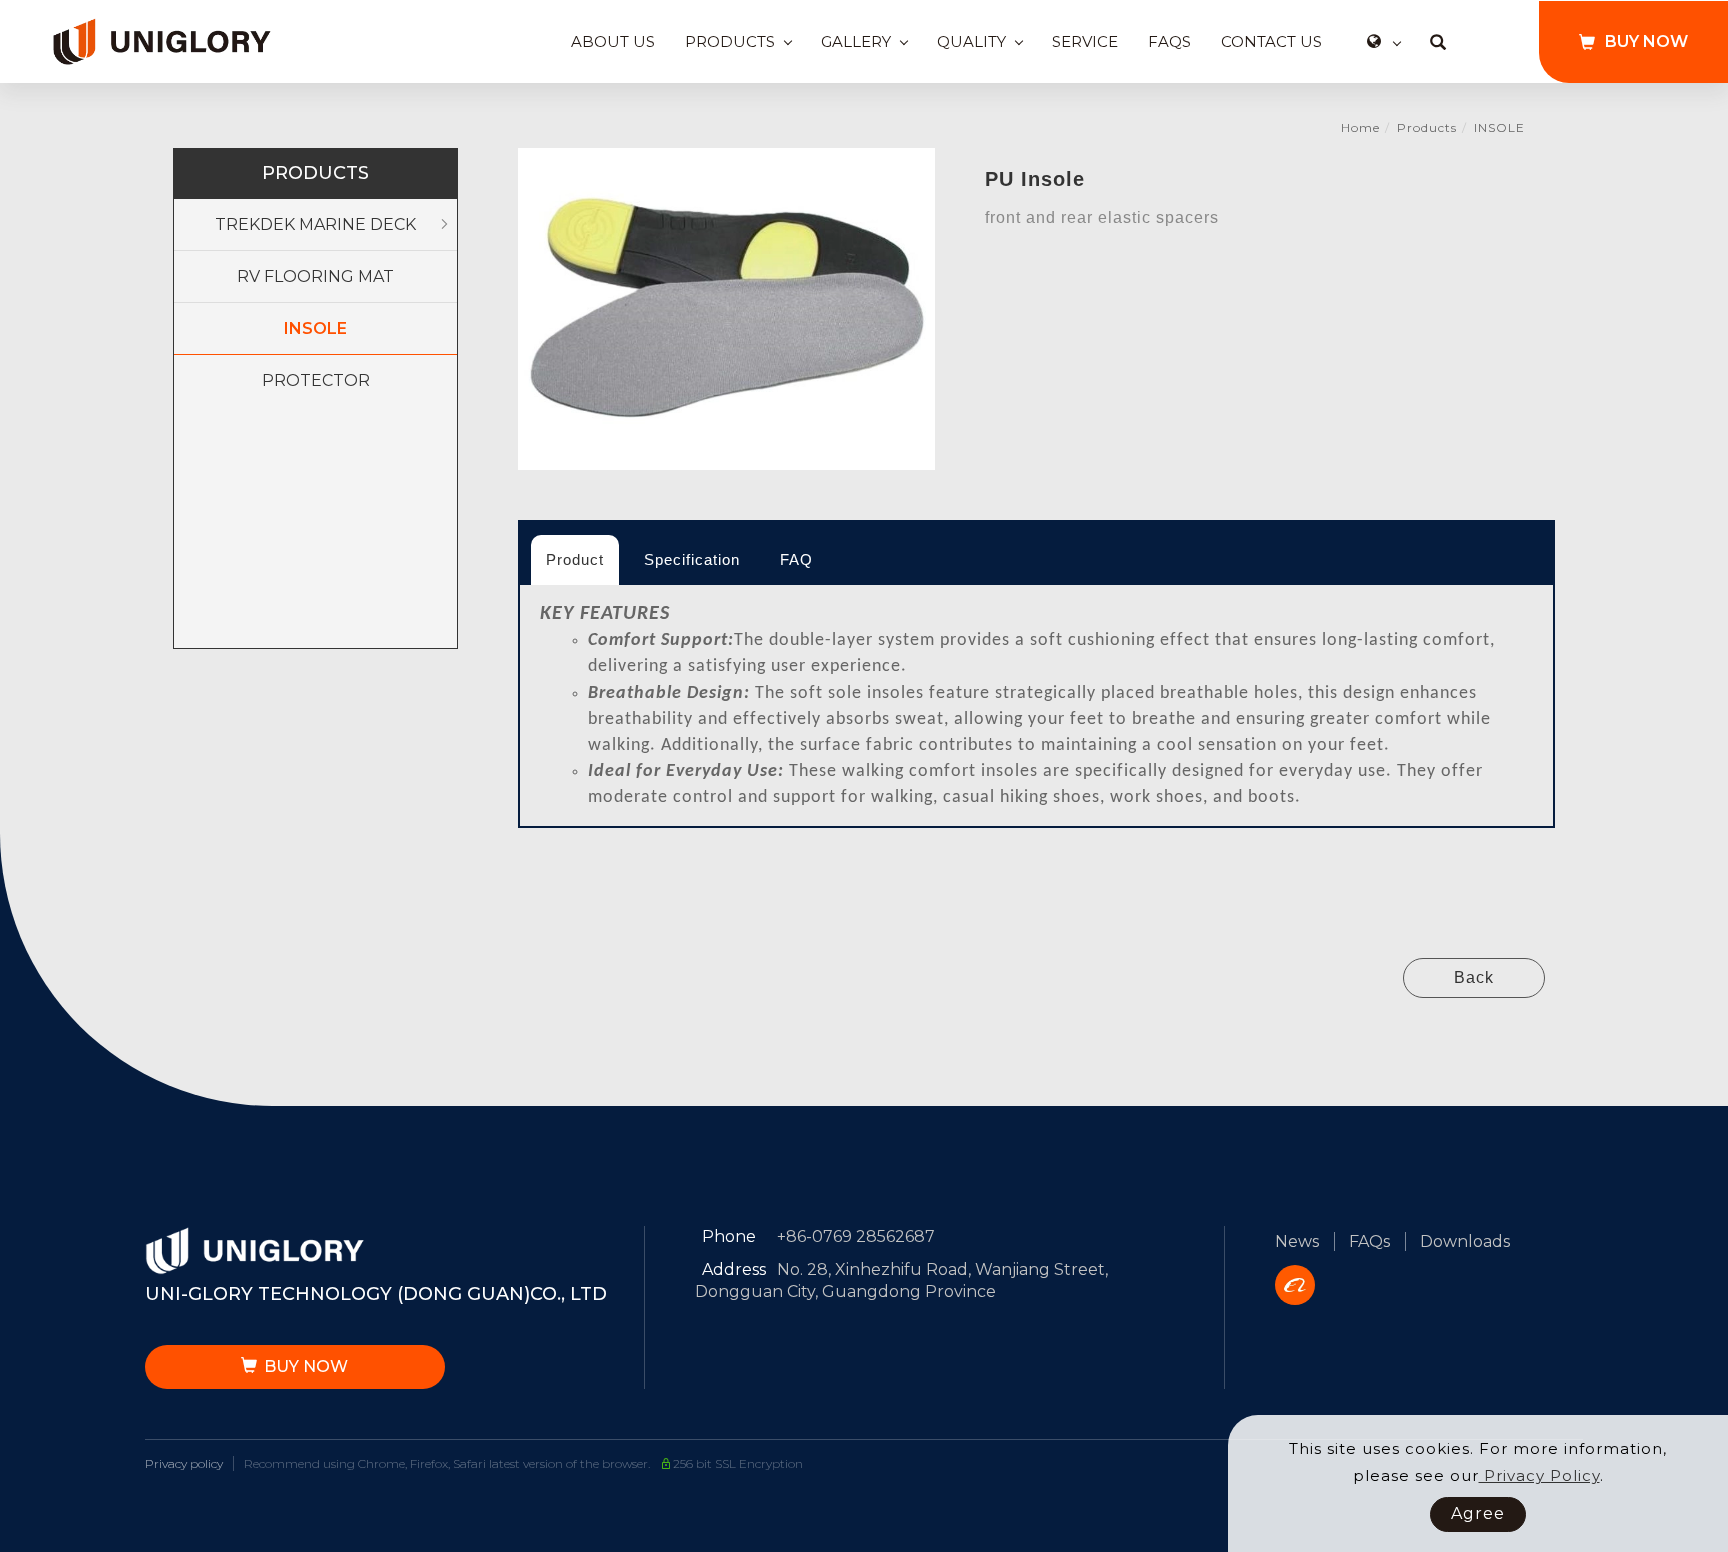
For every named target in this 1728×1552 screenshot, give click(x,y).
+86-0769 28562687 (856, 1236)
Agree (1478, 1513)
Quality (971, 41)
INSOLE (1499, 127)
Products (730, 41)
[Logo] (162, 40)
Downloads (1465, 1241)
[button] (1438, 42)
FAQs (1169, 41)
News (1297, 1241)
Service (1085, 41)
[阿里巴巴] (1302, 1285)
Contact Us (1271, 41)
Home (1360, 127)
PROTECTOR (316, 380)
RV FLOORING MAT (315, 276)
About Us (613, 41)
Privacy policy (184, 1463)
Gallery (856, 41)
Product (575, 559)
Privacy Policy (1539, 1475)
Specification (692, 559)
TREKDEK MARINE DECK (315, 224)
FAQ (796, 559)
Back (1474, 977)
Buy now (1646, 41)
